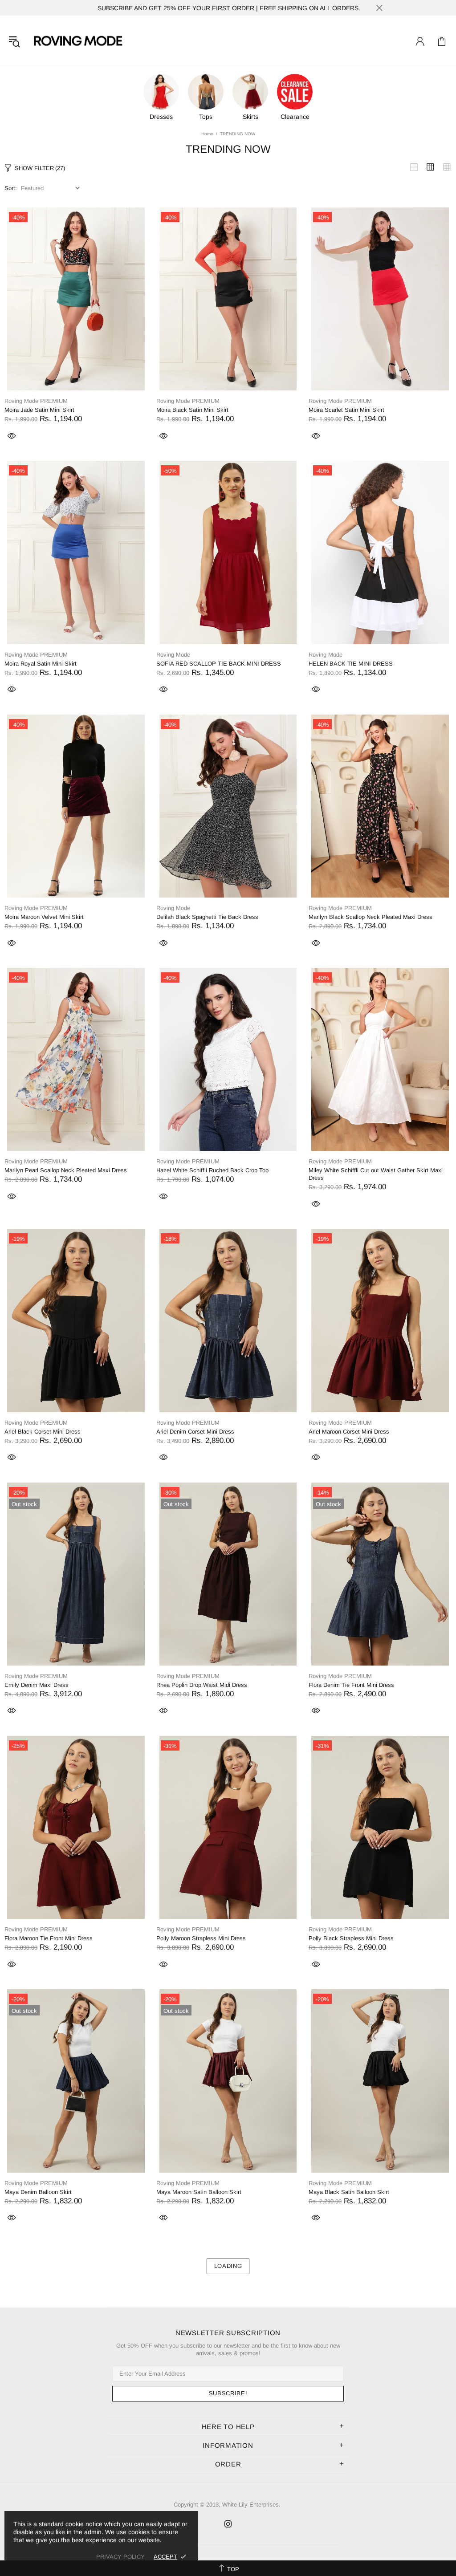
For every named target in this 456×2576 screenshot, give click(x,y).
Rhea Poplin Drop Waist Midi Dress (202, 1685)
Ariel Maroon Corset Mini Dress (349, 1432)
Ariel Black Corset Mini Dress (43, 1432)
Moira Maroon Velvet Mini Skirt (44, 917)
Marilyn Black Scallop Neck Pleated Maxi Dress (370, 917)
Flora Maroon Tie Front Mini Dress (49, 1938)
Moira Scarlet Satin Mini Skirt (346, 410)
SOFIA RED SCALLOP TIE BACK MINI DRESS (219, 664)
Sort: (11, 188)
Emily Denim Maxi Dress (37, 1685)
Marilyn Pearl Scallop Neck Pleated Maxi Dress (66, 1170)
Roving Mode (77, 41)
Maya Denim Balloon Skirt (38, 2192)
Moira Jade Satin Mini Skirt (39, 410)
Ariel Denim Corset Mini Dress (195, 1432)
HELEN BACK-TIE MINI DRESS (351, 664)
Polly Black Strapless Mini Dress (351, 1938)
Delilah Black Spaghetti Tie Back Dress (207, 917)
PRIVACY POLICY (120, 2557)
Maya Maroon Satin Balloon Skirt (199, 2192)
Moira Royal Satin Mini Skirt (41, 664)
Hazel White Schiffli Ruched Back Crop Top (212, 1170)
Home (207, 134)
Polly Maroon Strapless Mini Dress (201, 1938)
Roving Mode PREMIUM (36, 401)
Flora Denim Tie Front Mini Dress (351, 1685)
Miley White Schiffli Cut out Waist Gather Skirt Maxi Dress (376, 1174)
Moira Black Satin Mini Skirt (192, 410)
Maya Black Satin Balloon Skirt (349, 2192)
